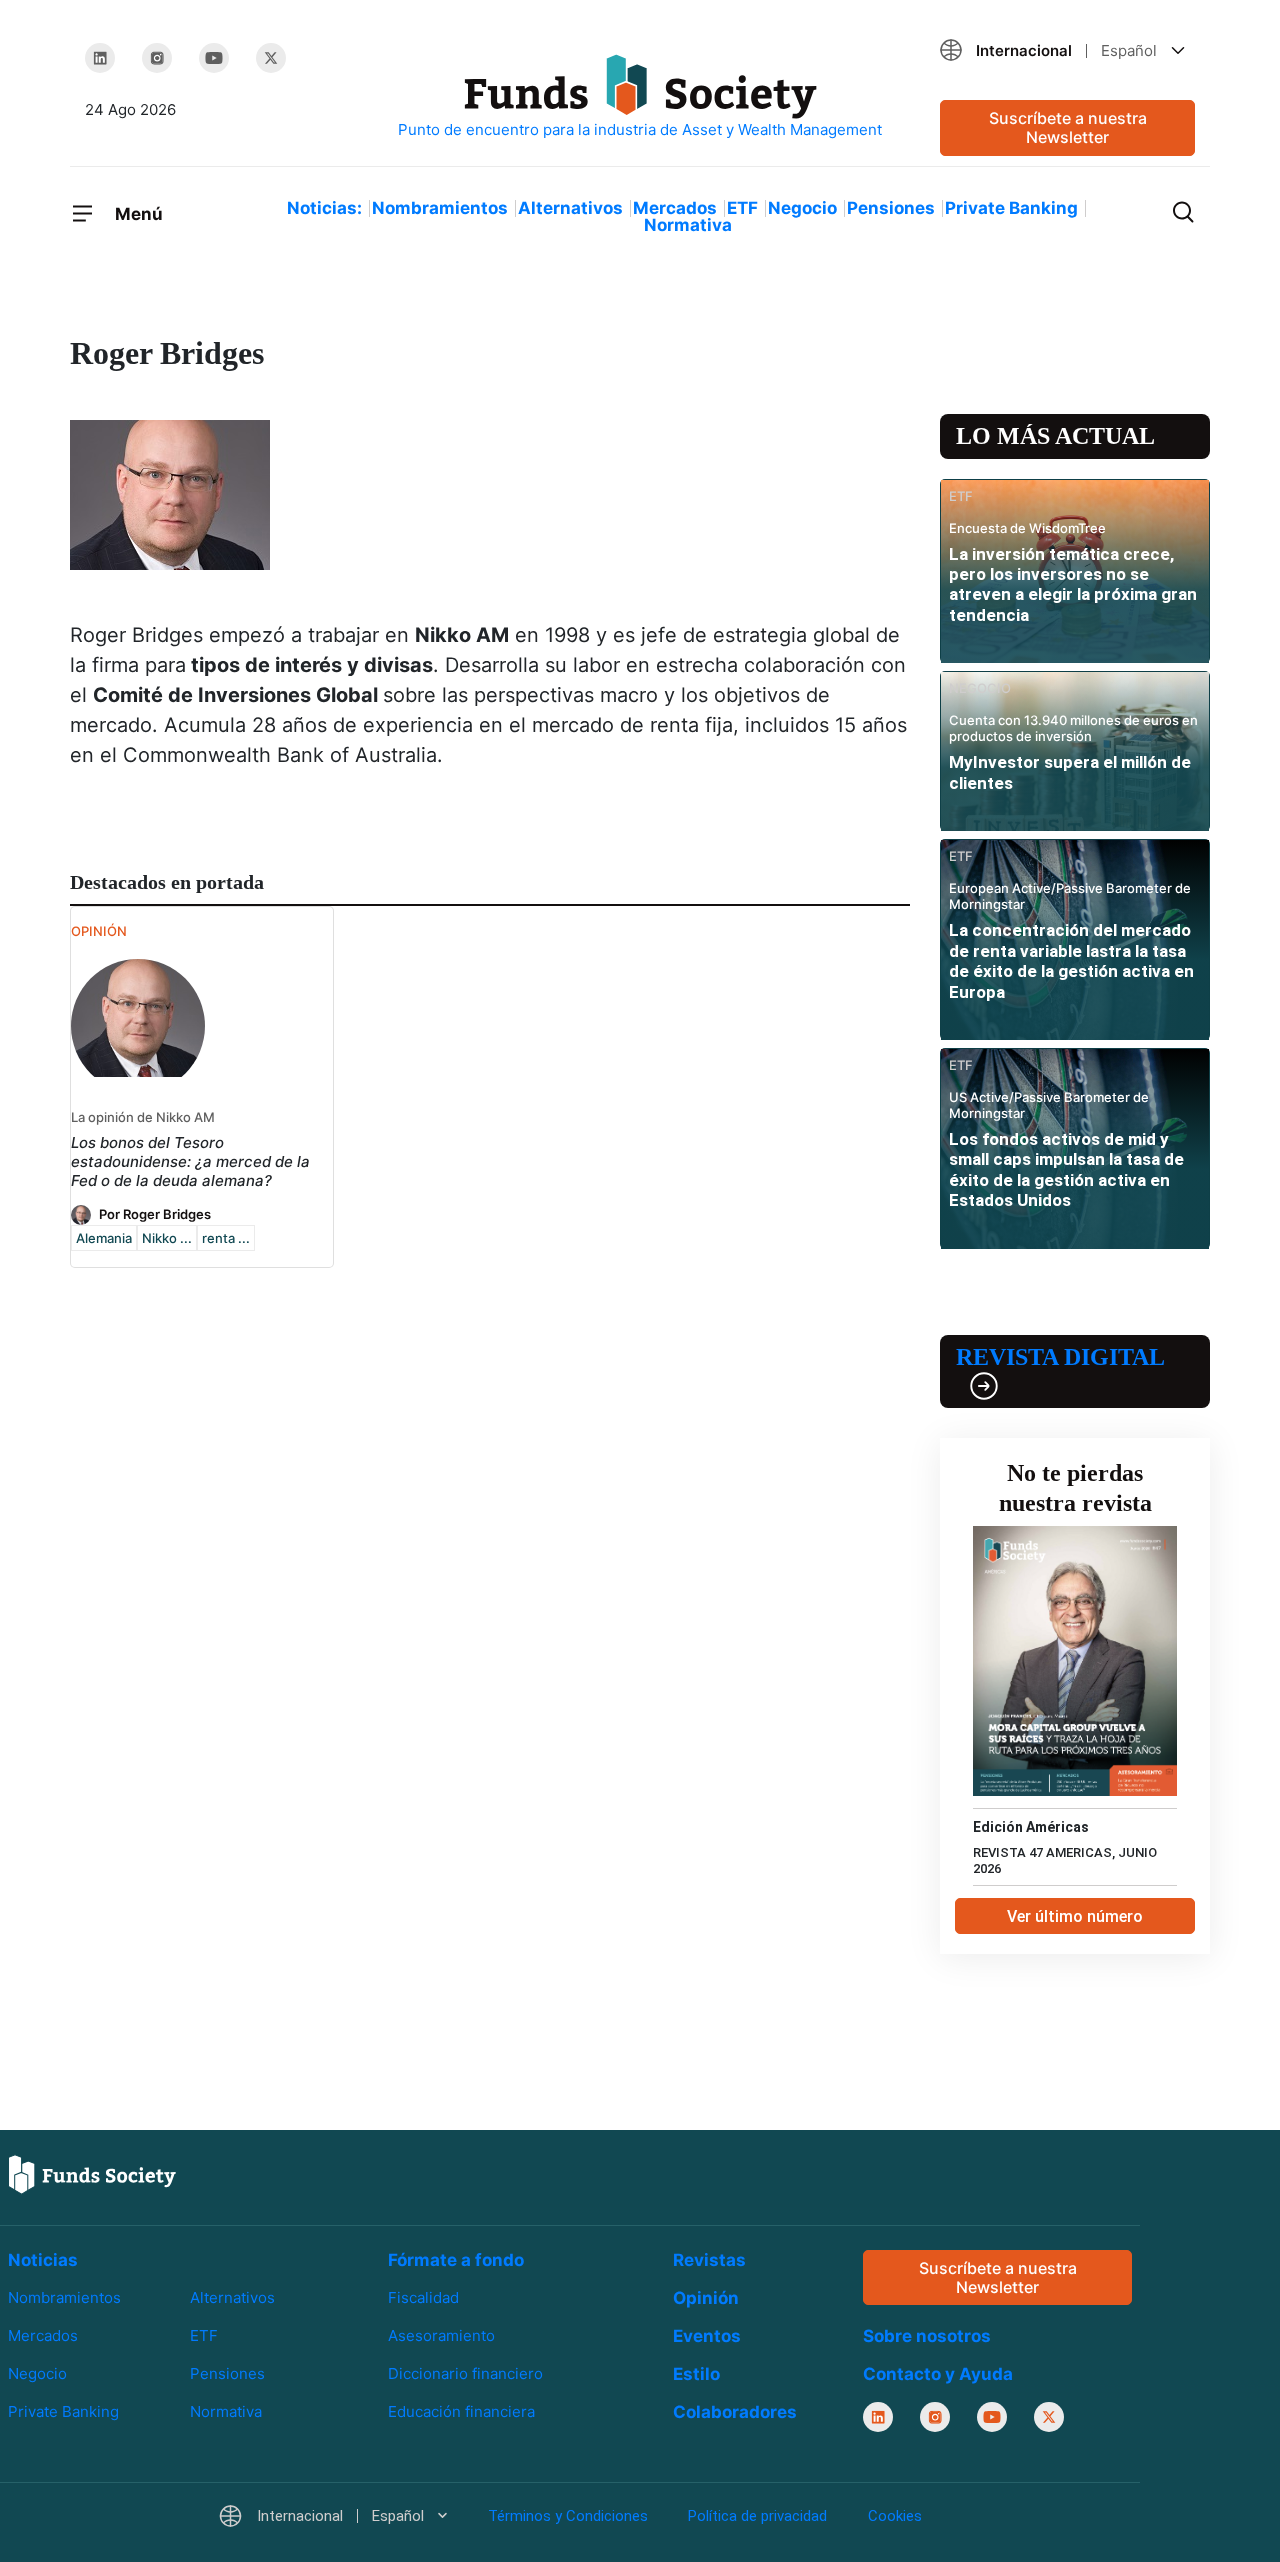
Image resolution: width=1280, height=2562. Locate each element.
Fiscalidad (423, 2297)
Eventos (707, 2336)
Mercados (675, 208)
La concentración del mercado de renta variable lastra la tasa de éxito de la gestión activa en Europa (1071, 960)
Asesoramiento (441, 2335)
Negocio (802, 208)
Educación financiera (461, 2411)
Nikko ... (167, 1238)
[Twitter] (271, 58)
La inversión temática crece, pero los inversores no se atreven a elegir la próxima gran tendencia (1073, 584)
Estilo (696, 2374)
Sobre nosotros (927, 2337)
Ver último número (1075, 1916)
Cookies (895, 2517)
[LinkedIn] (100, 58)
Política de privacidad (757, 2517)
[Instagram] (157, 58)
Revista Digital (1060, 1357)
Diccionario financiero (465, 2373)
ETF (742, 208)
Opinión (706, 2298)
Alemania (104, 1238)
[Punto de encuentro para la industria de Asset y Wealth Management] (640, 97)
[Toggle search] (1183, 210)
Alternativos (570, 208)
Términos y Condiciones (568, 2517)
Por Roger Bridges (155, 1214)
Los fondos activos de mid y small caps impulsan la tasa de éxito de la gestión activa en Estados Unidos (1066, 1169)
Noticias (43, 2260)
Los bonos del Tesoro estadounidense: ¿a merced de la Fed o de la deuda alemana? (190, 1161)
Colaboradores (735, 2412)
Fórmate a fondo (456, 2260)
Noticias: (324, 208)
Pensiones (891, 208)
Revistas (709, 2260)
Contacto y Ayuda (938, 2375)
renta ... (226, 1238)
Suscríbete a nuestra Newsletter (1068, 127)
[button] (1067, 50)
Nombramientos (440, 208)
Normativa (688, 225)
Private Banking (1011, 208)
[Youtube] (214, 58)
